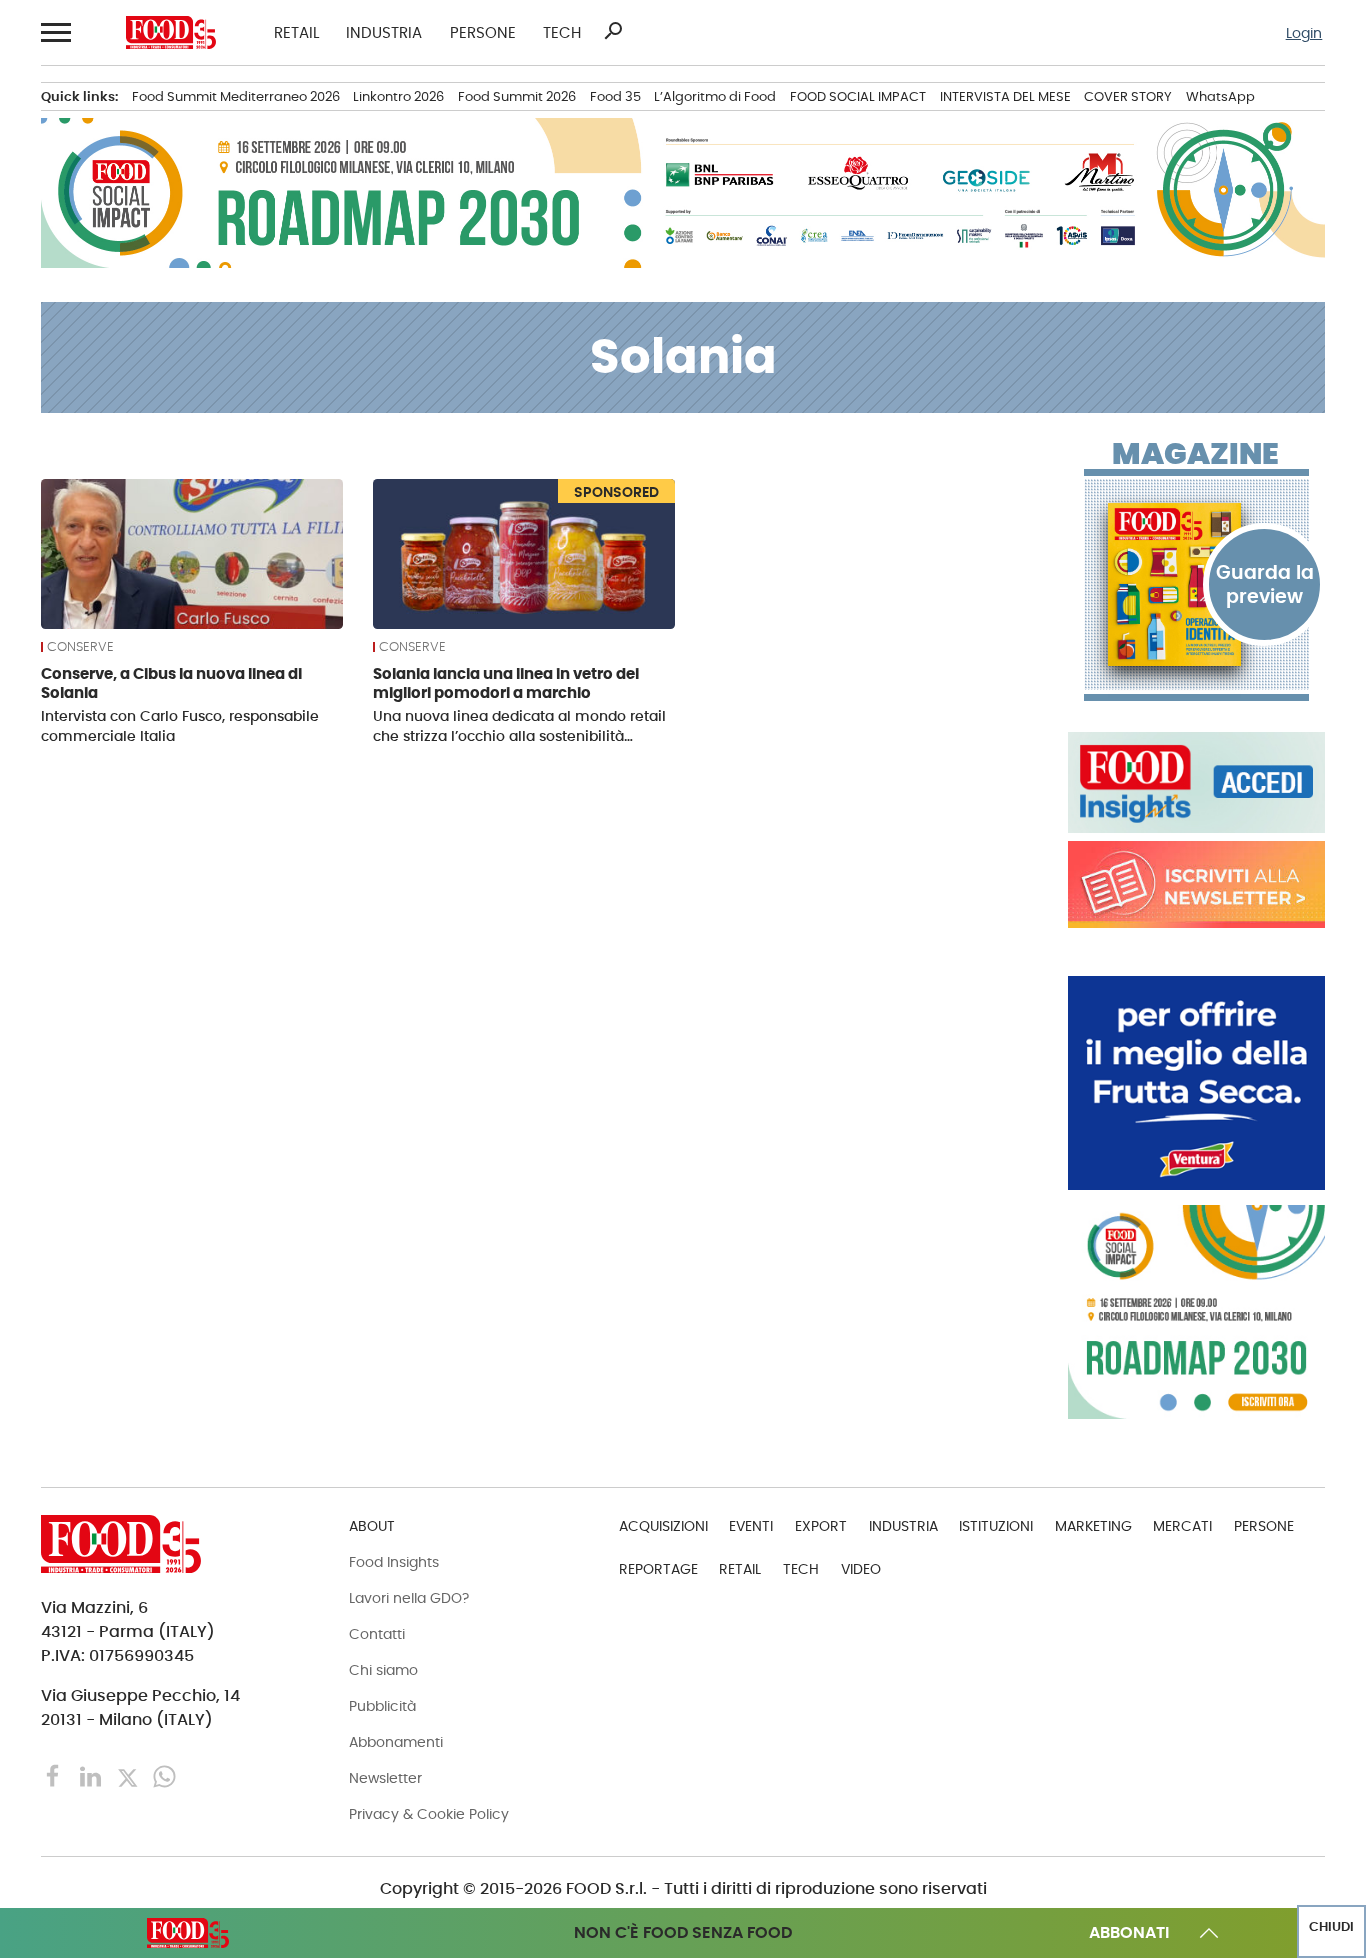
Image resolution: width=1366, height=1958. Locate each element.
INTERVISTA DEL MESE (1005, 96)
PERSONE (483, 32)
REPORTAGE (658, 1569)
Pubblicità (382, 1706)
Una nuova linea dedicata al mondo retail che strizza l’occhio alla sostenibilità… (519, 726)
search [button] (613, 31)
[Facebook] (55, 1775)
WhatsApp (1220, 96)
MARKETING (1093, 1526)
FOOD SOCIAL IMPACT (858, 96)
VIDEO (861, 1569)
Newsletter (385, 1778)
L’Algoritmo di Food (715, 96)
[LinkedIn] (92, 1775)
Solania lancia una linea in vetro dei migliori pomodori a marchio (506, 683)
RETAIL (296, 32)
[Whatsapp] (164, 1775)
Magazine (1195, 454)
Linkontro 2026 (398, 96)
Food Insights (394, 1562)
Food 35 (615, 96)
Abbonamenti (396, 1742)
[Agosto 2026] (1196, 584)
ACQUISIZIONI (663, 1526)
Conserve (80, 647)
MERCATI (1182, 1526)
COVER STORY (1128, 96)
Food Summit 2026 (517, 96)
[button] (54, 32)
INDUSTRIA (384, 32)
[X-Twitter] (129, 1775)
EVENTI (751, 1526)
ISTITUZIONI (996, 1526)
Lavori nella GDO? (409, 1598)
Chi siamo (383, 1670)
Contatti (377, 1634)
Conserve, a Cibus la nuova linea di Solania (171, 683)
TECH (562, 32)
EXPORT (821, 1526)
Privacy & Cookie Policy (429, 1814)
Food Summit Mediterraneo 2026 (236, 96)
